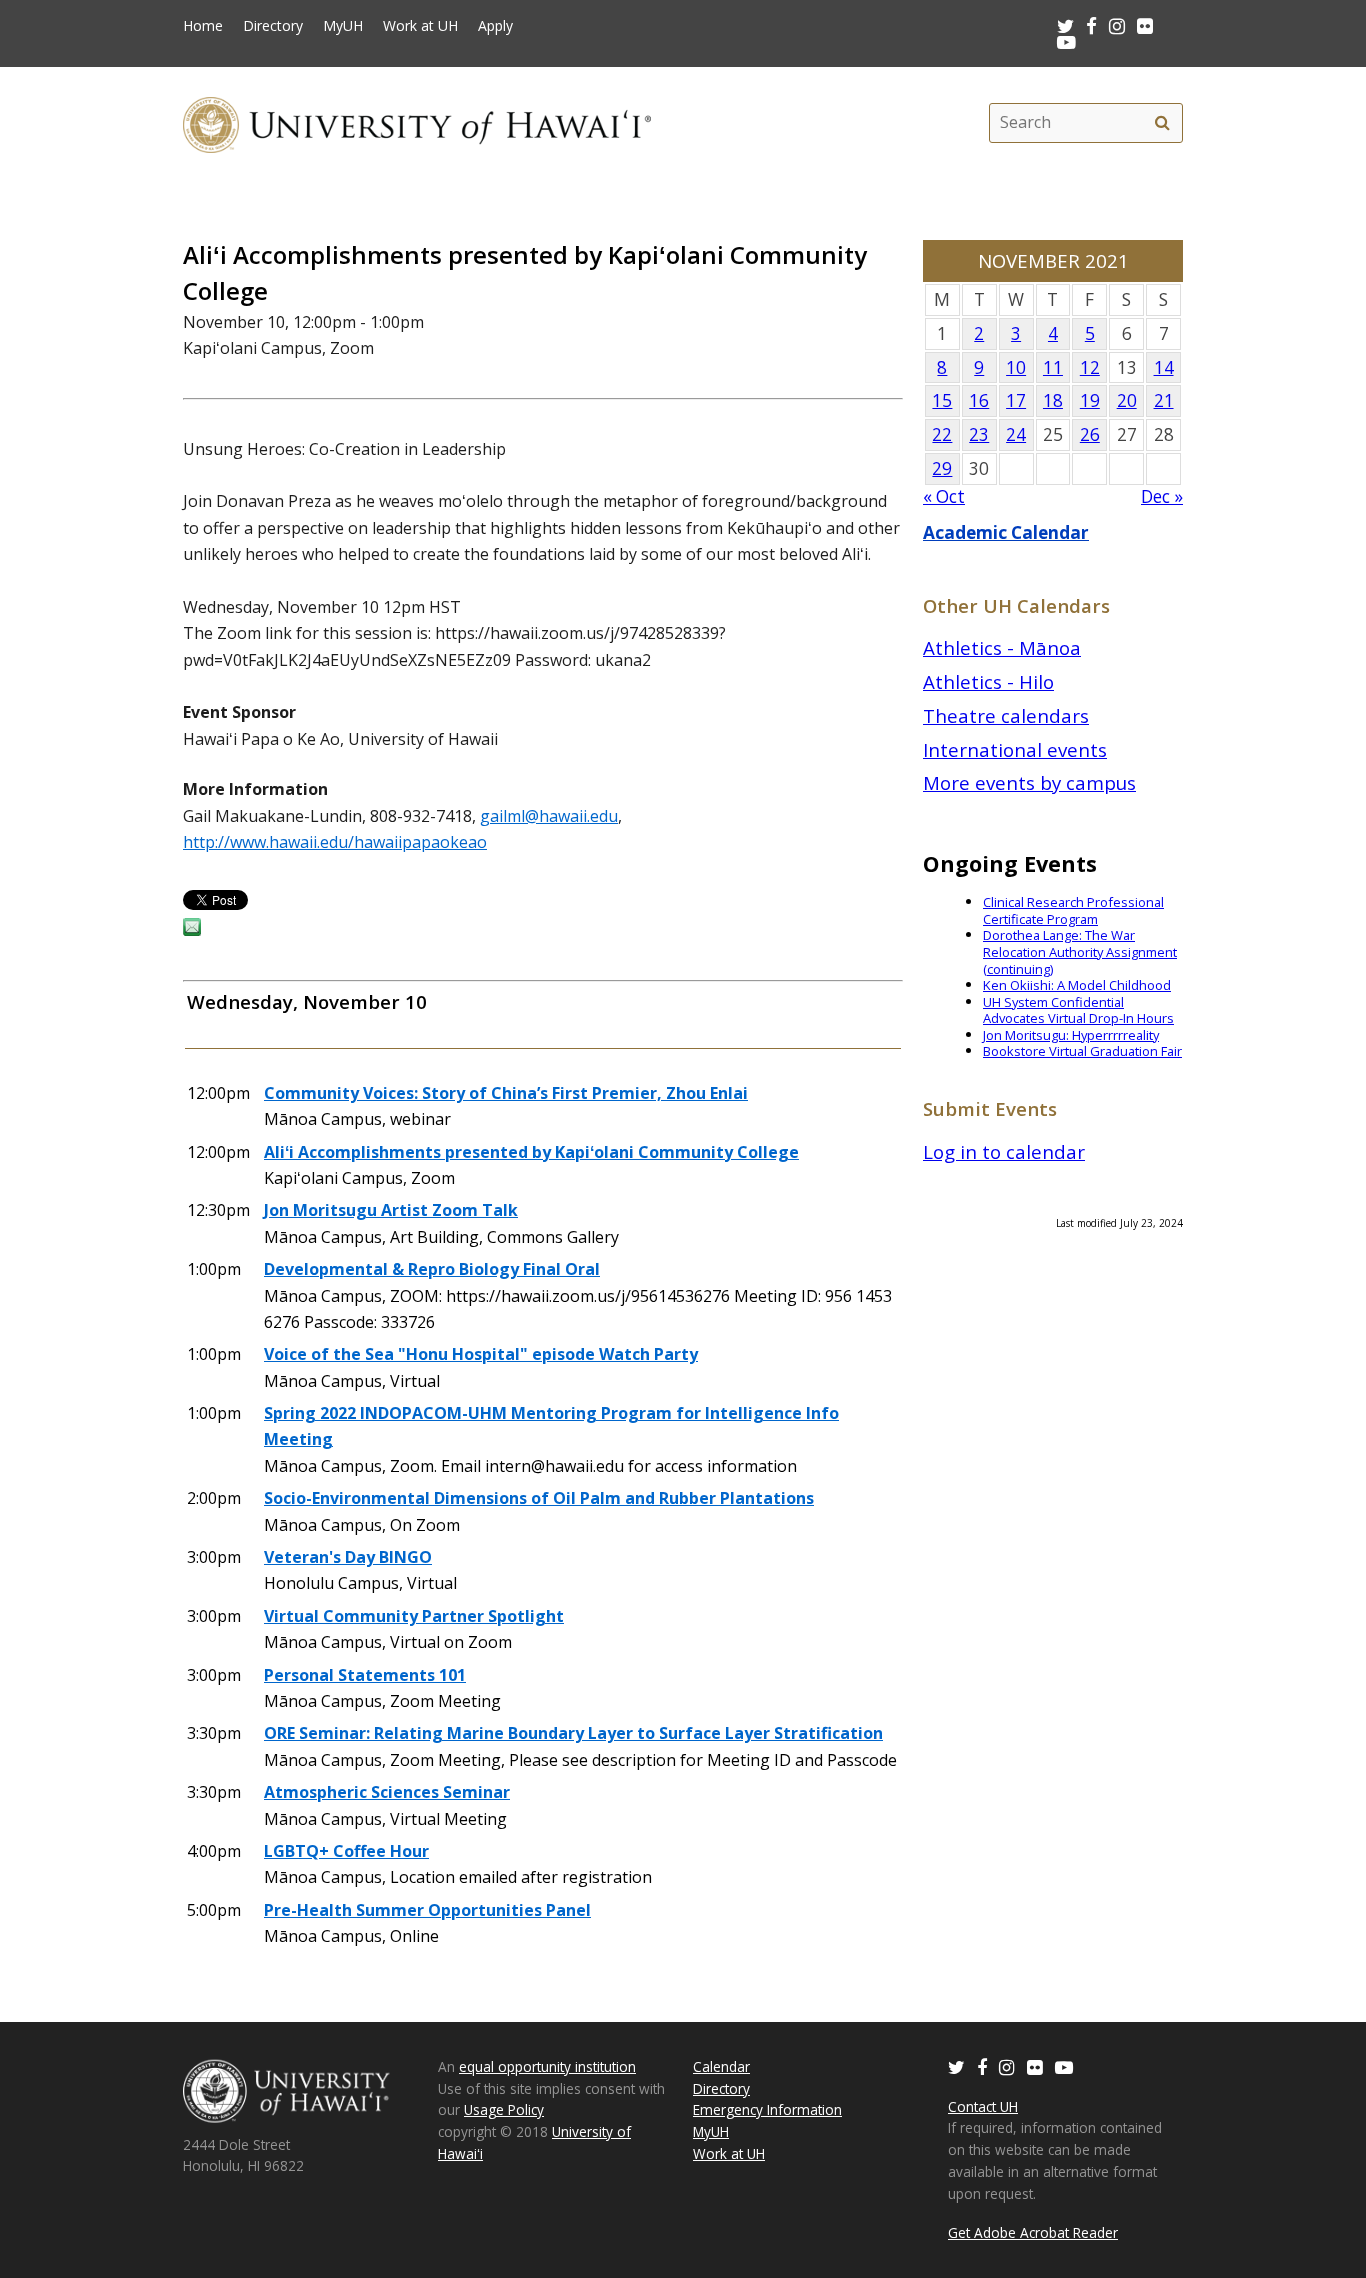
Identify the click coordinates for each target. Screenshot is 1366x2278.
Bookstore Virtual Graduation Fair (1082, 1051)
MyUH (343, 26)
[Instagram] (1007, 2066)
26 (1090, 434)
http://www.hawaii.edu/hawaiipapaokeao (335, 842)
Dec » (1162, 496)
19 (1090, 400)
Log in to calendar (1004, 1151)
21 (1164, 400)
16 (979, 400)
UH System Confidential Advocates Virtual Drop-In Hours (1078, 1010)
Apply (495, 26)
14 (1164, 367)
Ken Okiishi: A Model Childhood (1077, 985)
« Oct (944, 496)
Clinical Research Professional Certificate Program (1073, 910)
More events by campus (1029, 782)
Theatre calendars (1006, 715)
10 (1016, 367)
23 (979, 434)
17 (1016, 400)
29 (942, 468)
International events (1015, 749)
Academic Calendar (1006, 532)
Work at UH (420, 26)
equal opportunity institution (547, 2066)
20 (1127, 400)
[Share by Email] (192, 930)
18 (1053, 400)
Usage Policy (504, 2109)
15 (942, 400)
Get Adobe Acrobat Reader (1033, 2232)
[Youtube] (1066, 41)
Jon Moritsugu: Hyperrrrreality (1071, 1035)
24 (1016, 434)
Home (203, 26)
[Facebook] (982, 2066)
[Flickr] (1035, 2066)
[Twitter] (956, 2066)
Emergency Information (767, 2109)
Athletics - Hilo (988, 681)
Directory (273, 26)
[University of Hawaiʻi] (417, 122)
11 (1053, 367)
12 (1090, 367)
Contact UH (983, 2106)
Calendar (721, 2066)
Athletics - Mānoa (1002, 647)
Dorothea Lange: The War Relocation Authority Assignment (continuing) (1080, 951)
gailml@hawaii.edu (549, 816)
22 (942, 434)
